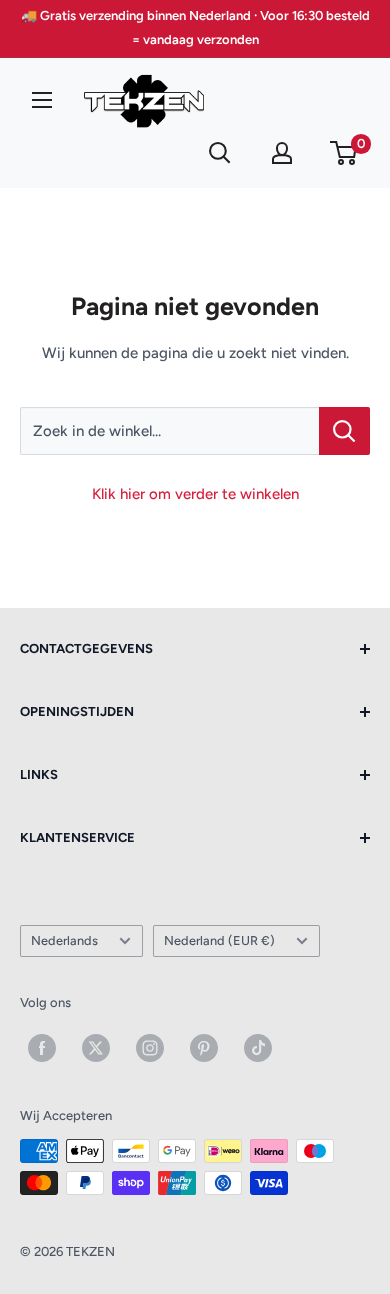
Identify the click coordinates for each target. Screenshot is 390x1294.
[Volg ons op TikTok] (258, 1048)
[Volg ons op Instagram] (150, 1048)
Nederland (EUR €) (219, 940)
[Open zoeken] (220, 153)
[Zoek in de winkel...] (344, 431)
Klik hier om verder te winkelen (195, 494)
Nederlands (64, 940)
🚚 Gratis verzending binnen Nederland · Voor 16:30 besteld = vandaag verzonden (195, 27)
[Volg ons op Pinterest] (204, 1048)
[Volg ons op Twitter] (96, 1048)
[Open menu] (42, 100)
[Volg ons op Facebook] (42, 1048)
